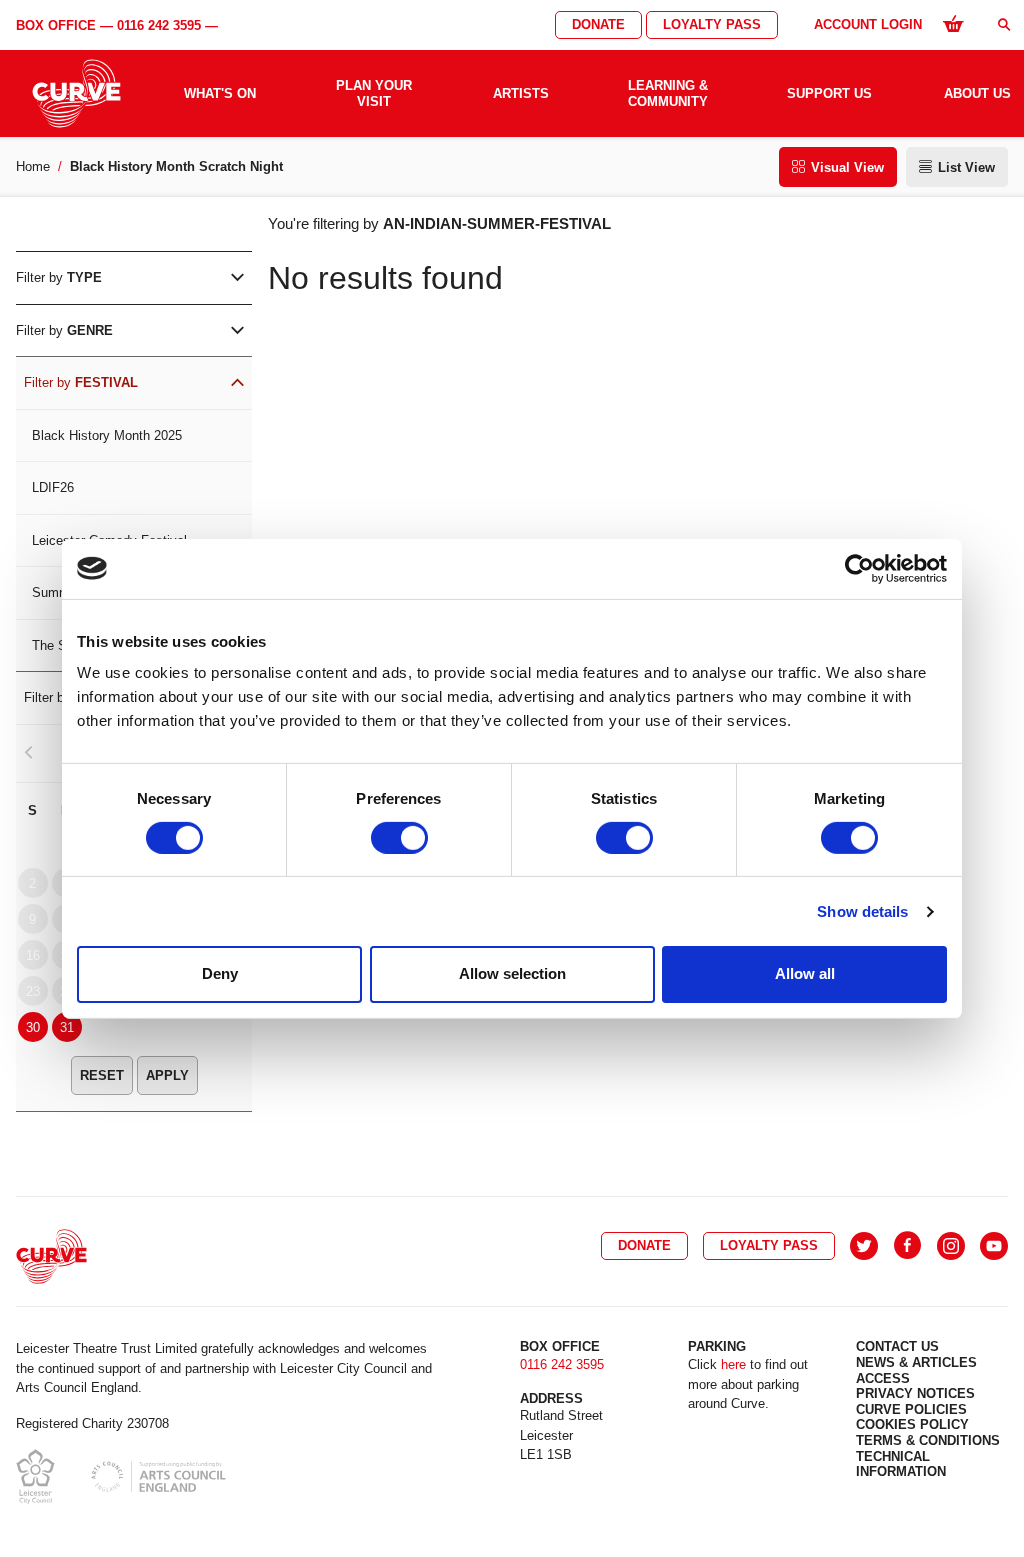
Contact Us (897, 1346)
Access (883, 1378)
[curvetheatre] (994, 1246)
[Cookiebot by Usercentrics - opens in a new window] (859, 568)
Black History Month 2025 (107, 435)
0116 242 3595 (159, 25)
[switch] (399, 838)
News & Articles (916, 1362)
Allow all (805, 973)
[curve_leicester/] (951, 1246)
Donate (598, 24)
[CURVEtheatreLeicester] (907, 1246)
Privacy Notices (915, 1393)
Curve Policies (911, 1409)
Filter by (59, 277)
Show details (862, 911)
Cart (953, 23)
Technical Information (901, 1464)
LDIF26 (53, 487)
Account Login (868, 24)
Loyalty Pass (712, 24)
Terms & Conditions (928, 1440)
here (733, 1364)
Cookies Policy (912, 1424)
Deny (220, 973)
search (1004, 24)
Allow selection (512, 973)
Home (33, 166)
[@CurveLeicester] (864, 1246)
